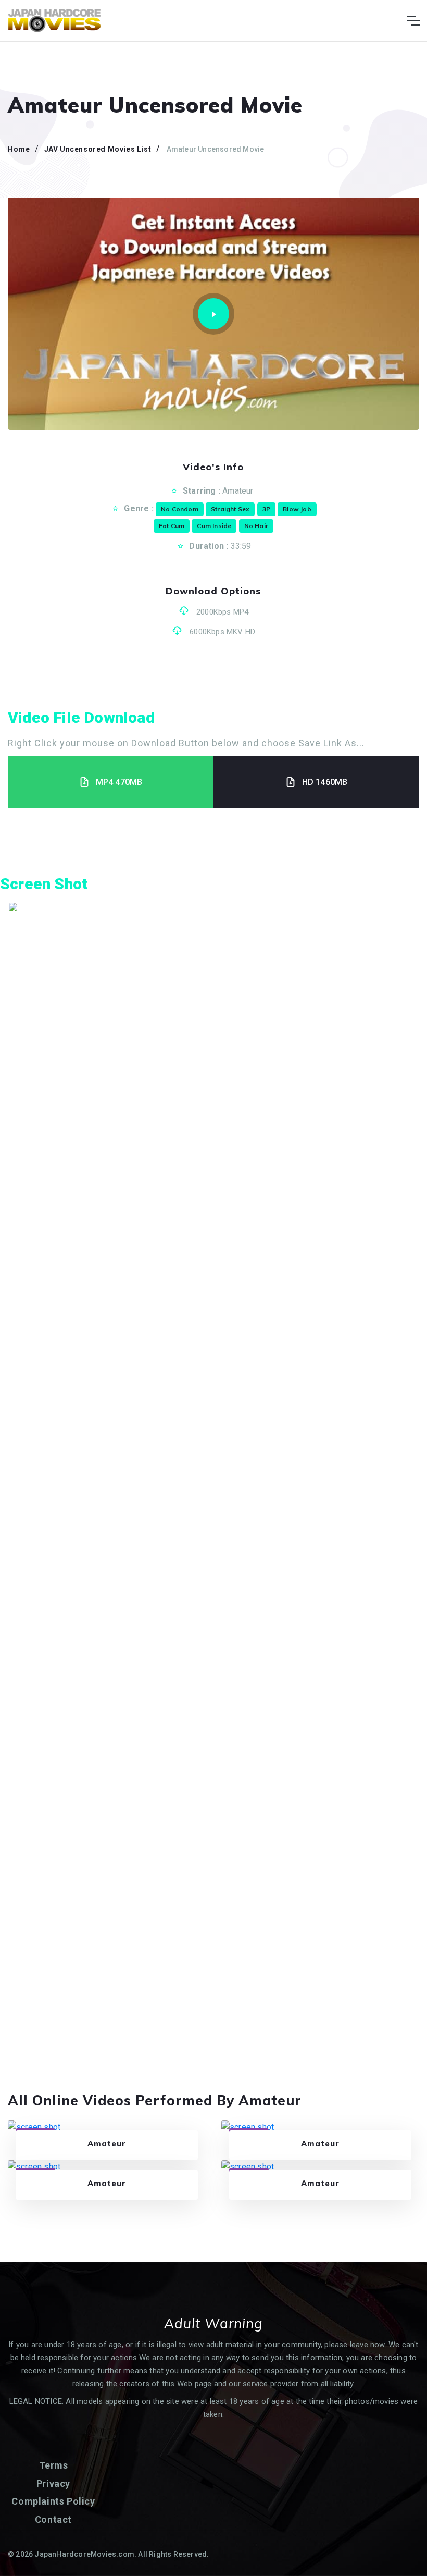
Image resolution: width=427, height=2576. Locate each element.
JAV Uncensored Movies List (98, 149)
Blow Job (297, 509)
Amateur (238, 491)
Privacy (53, 2483)
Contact (53, 2519)
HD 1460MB (325, 782)
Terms (54, 2465)
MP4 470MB (119, 782)
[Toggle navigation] (413, 21)
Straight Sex (230, 509)
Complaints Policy (53, 2501)
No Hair (256, 526)
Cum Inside (214, 526)
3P (266, 509)
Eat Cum (172, 526)
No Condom (180, 509)
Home (19, 149)
